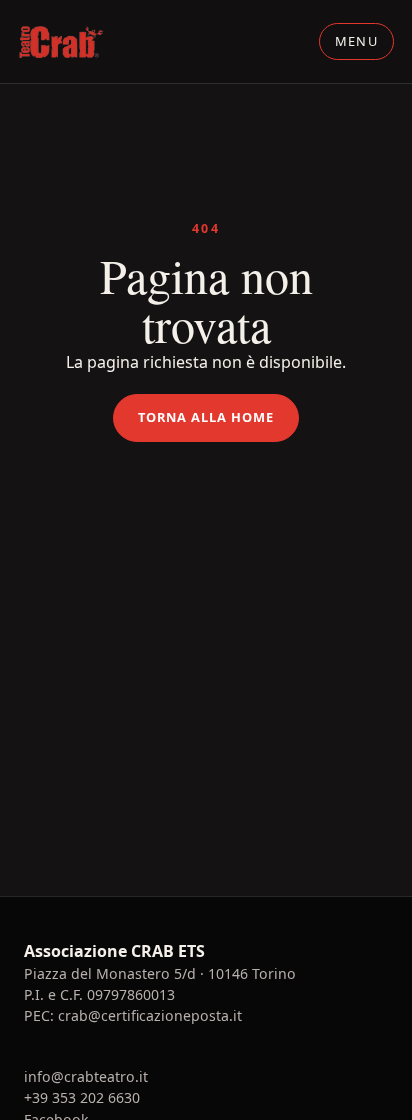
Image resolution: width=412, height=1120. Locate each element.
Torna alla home (206, 417)
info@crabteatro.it (86, 1076)
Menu (356, 41)
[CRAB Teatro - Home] (61, 42)
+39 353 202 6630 (82, 1097)
